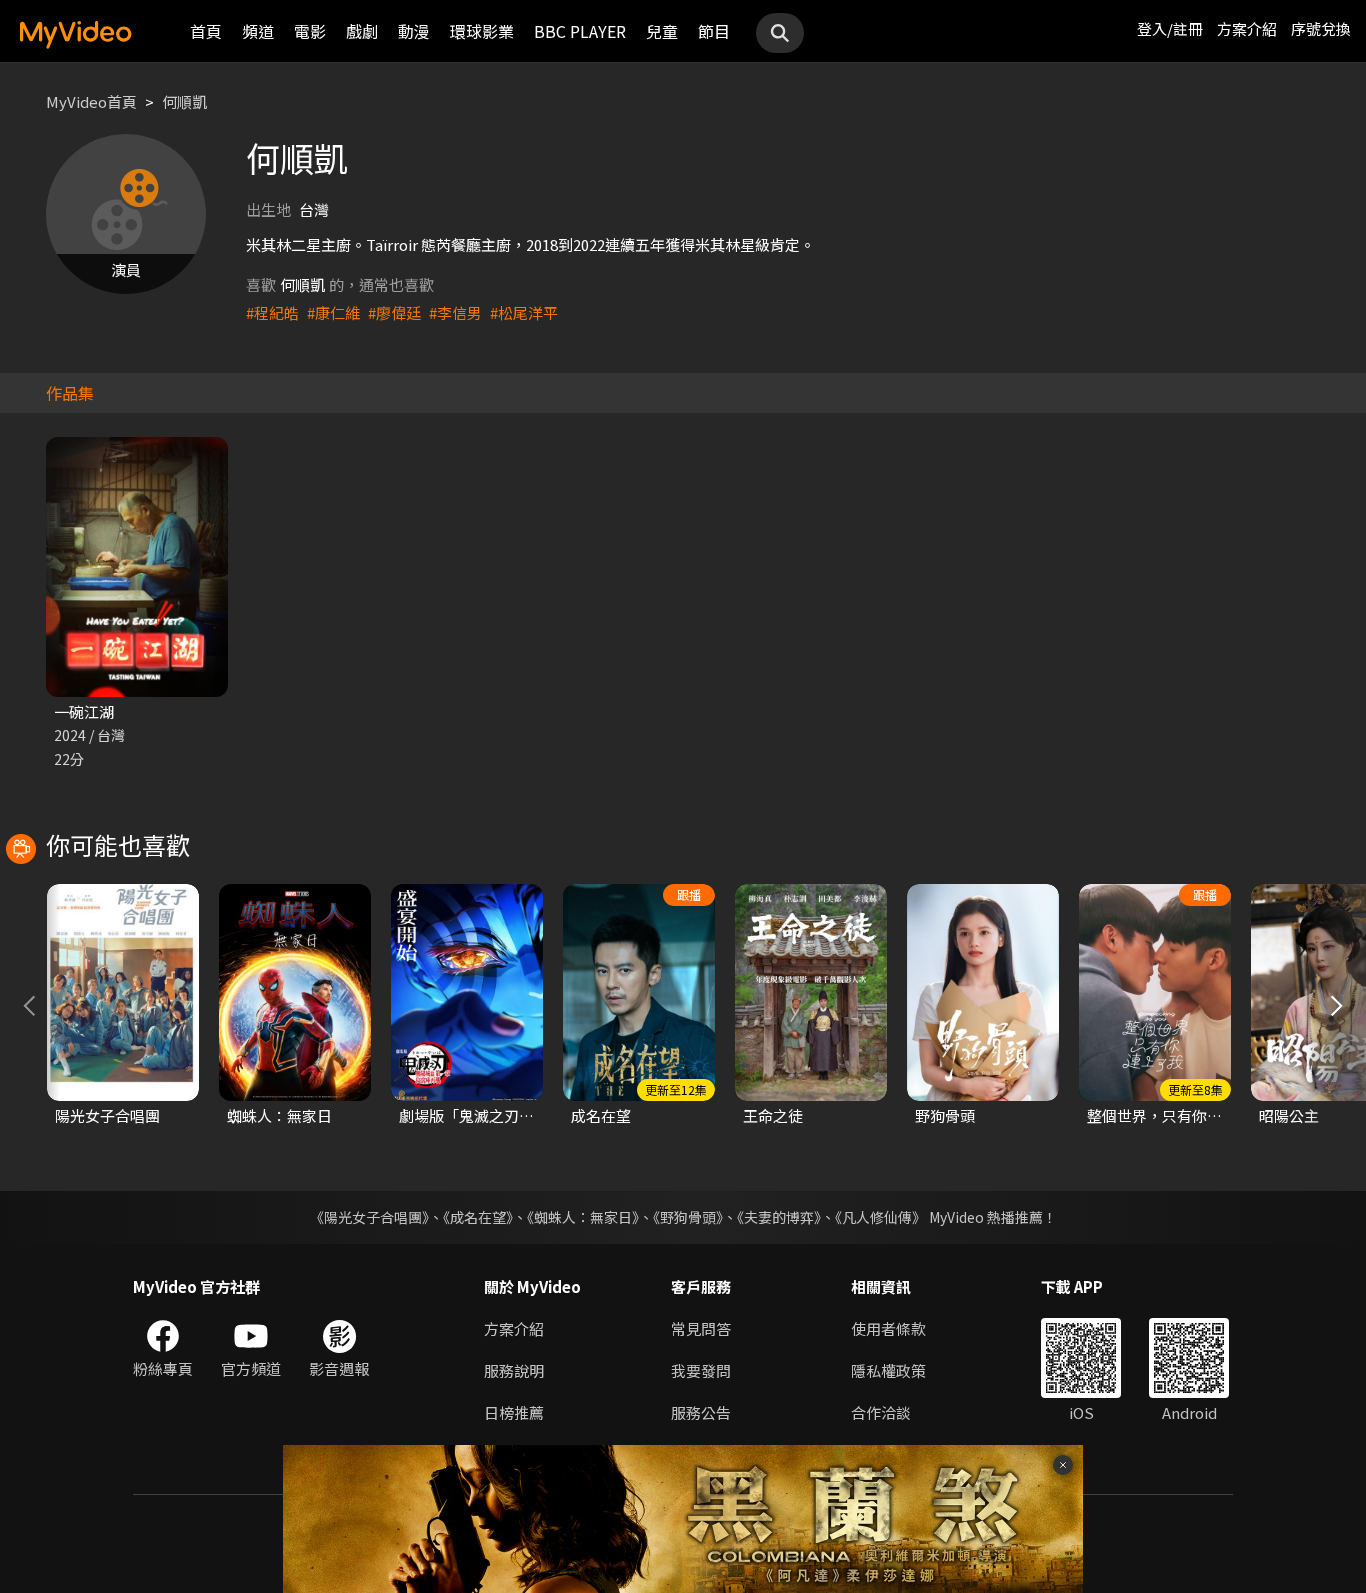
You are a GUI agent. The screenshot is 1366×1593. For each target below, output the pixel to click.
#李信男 (455, 312)
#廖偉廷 (394, 312)
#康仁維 (333, 312)
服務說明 (514, 1370)
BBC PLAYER (580, 31)
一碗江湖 (84, 711)
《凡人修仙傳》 (880, 1217)
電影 (310, 31)
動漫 (414, 31)
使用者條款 (888, 1328)
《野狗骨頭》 (688, 1217)
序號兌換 (1321, 28)
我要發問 (701, 1370)
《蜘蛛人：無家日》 (583, 1217)
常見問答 (701, 1328)
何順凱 (184, 101)
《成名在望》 (478, 1217)
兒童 (662, 31)
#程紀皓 (272, 312)
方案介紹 (1247, 28)
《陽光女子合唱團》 (369, 1217)
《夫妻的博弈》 (779, 1217)
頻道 (258, 31)
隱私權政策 (888, 1370)
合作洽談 (881, 1412)
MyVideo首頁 (91, 101)
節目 (714, 31)
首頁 (206, 31)
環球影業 (482, 31)
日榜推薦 (514, 1412)
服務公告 (701, 1412)
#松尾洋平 (524, 312)
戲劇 (362, 31)
